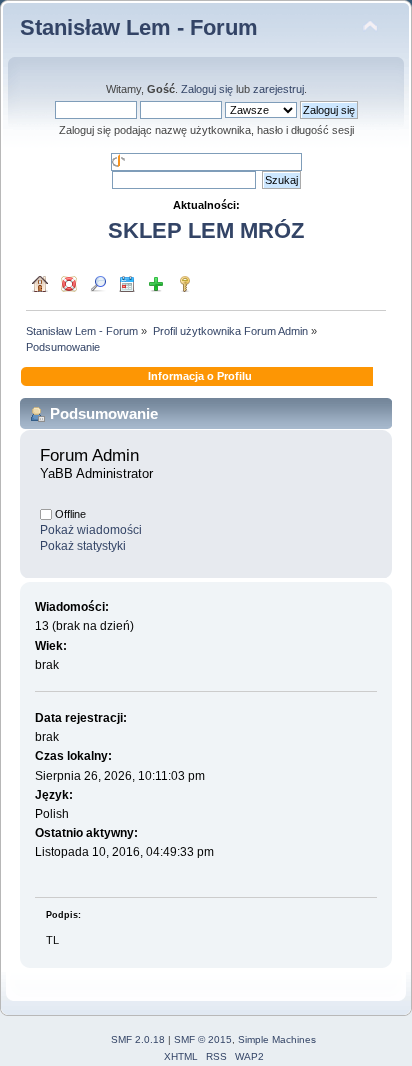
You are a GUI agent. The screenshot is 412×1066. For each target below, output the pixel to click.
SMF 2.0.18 (138, 1039)
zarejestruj (278, 89)
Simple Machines (277, 1039)
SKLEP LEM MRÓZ (206, 230)
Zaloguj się (207, 89)
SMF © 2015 (203, 1039)
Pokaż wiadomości (91, 530)
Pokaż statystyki (83, 546)
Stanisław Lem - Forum (139, 27)
